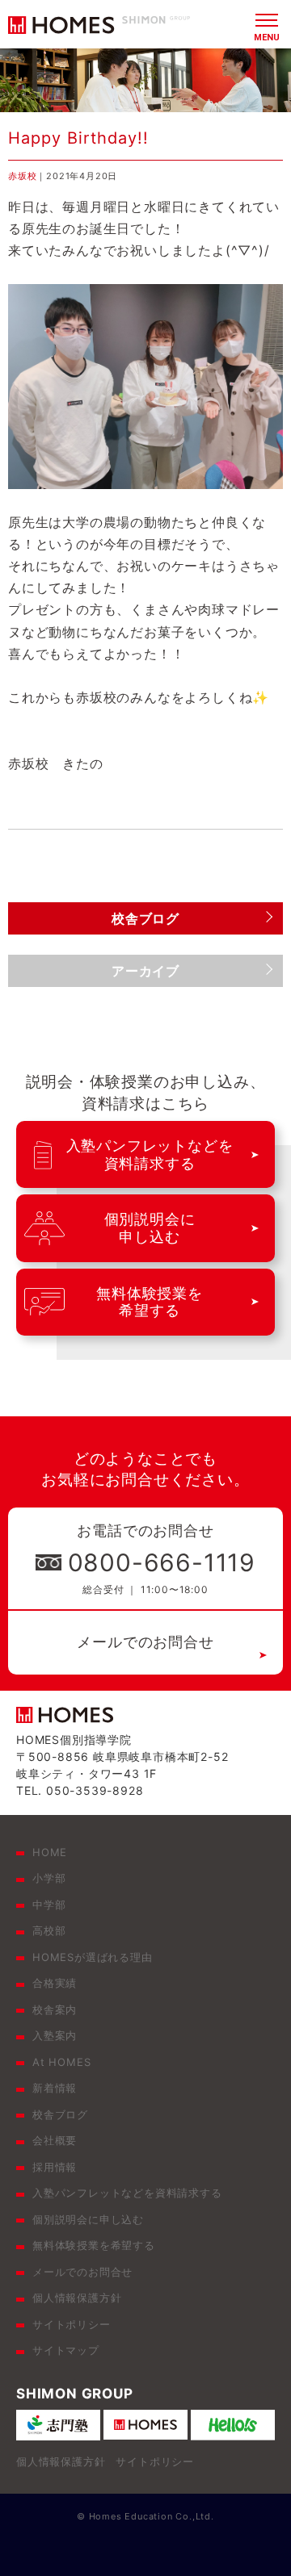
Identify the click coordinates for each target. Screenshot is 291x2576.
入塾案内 (55, 2035)
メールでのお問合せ (145, 1642)
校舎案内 (55, 2009)
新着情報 (55, 2088)
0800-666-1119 (162, 1562)
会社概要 (55, 2140)
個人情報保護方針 (77, 2298)
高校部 (49, 1930)
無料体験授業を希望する (94, 2245)
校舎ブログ (60, 2114)
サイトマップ (66, 2350)
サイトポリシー (72, 2324)
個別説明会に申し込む (88, 2219)
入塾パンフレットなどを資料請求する (127, 2193)
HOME (50, 1852)
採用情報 (55, 2167)
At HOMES (61, 2062)
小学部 (49, 1878)
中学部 (49, 1905)
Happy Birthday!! (78, 138)
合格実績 (55, 1983)
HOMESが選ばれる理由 (93, 1957)
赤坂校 (22, 176)
